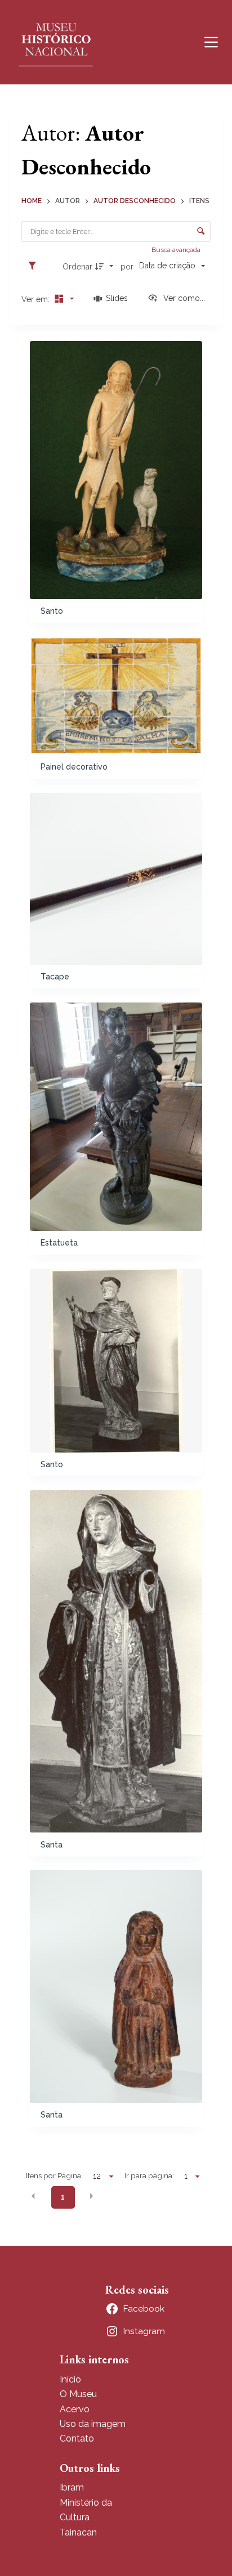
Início (70, 2379)
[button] (33, 2196)
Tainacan (78, 2532)
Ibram (72, 2487)
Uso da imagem (93, 2424)
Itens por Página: (54, 2175)
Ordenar (77, 267)
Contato (77, 2438)
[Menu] (211, 42)
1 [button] (63, 2197)
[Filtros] (35, 266)
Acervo (75, 2409)
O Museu (78, 2394)
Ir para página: (149, 2175)
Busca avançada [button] (177, 250)
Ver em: (37, 299)
